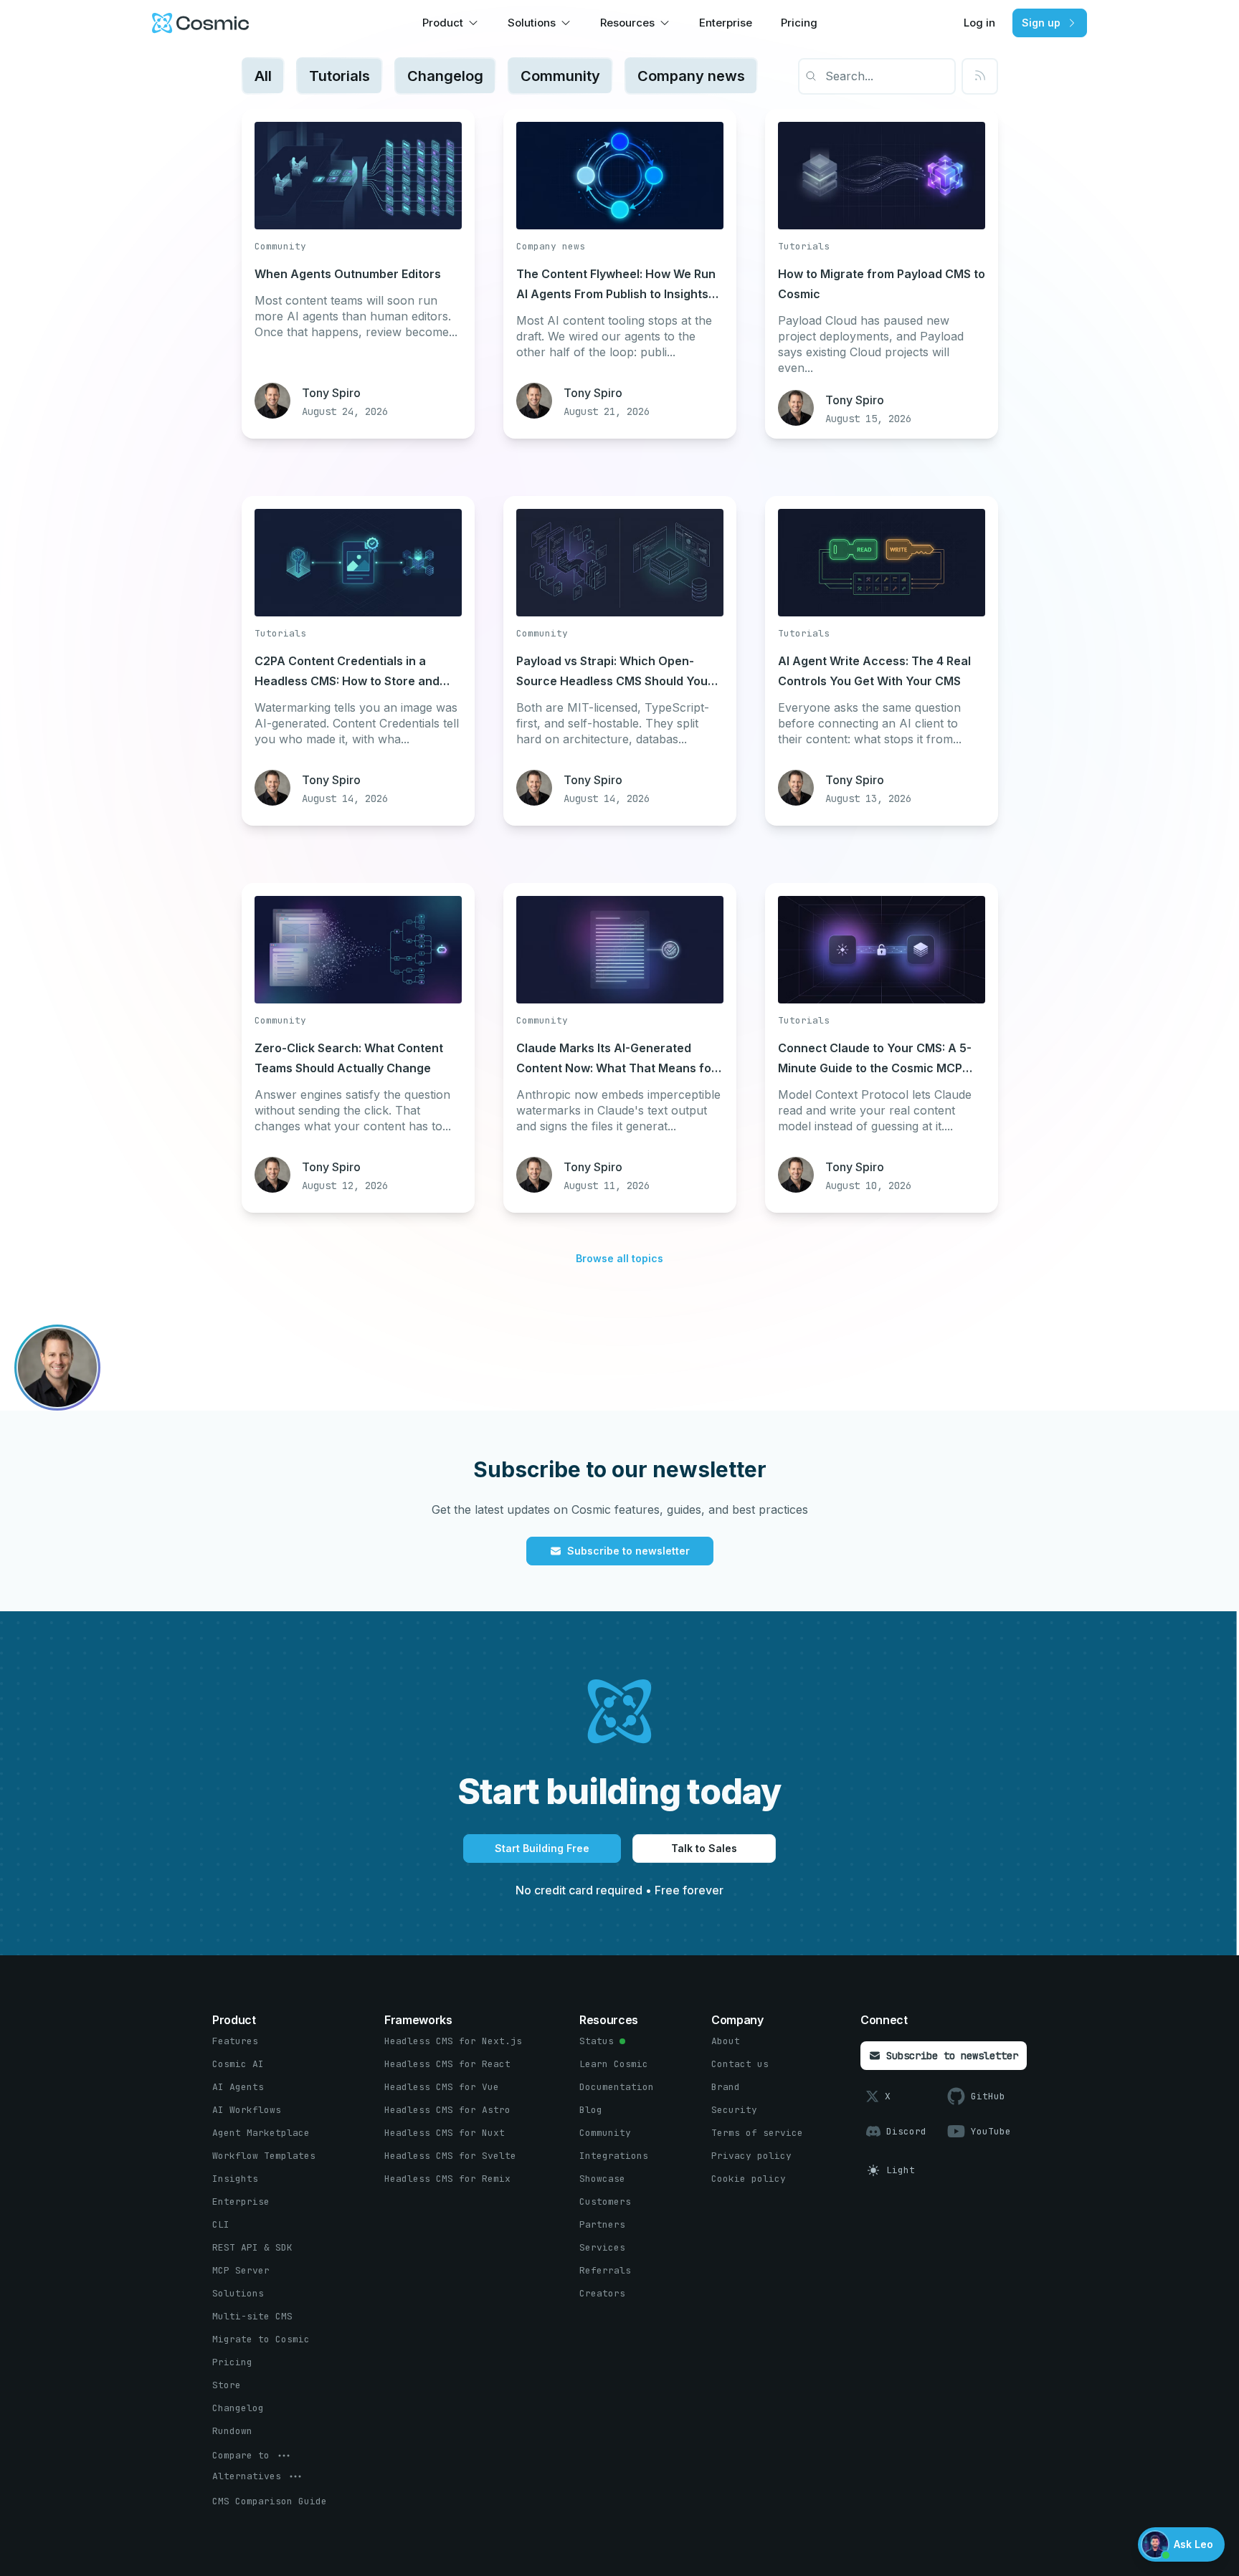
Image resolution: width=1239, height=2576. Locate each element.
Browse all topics (619, 1258)
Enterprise (726, 23)
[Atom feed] (980, 76)
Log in (979, 23)
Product (443, 23)
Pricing (799, 23)
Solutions (532, 23)
